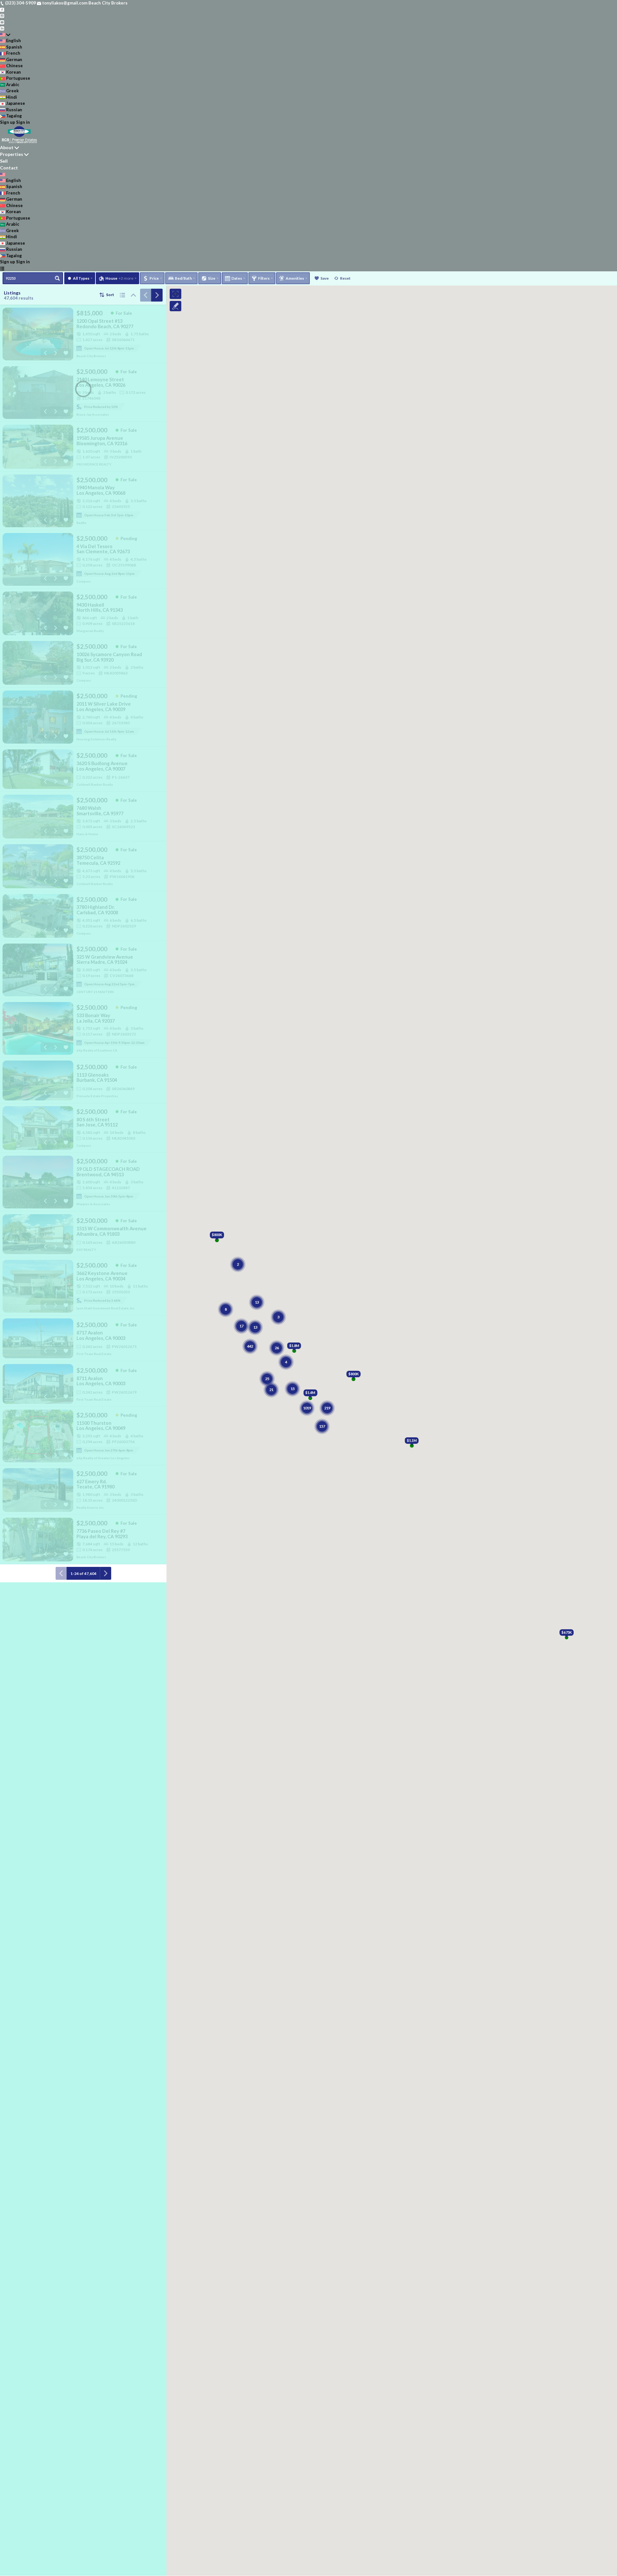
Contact (9, 168)
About (7, 147)
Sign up (8, 122)
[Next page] (157, 295)
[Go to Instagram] (2, 15)
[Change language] (5, 35)
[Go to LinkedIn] (2, 28)
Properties (12, 154)
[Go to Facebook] (2, 9)
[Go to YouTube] (2, 22)
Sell (4, 161)
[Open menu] (2, 268)
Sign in (23, 122)
